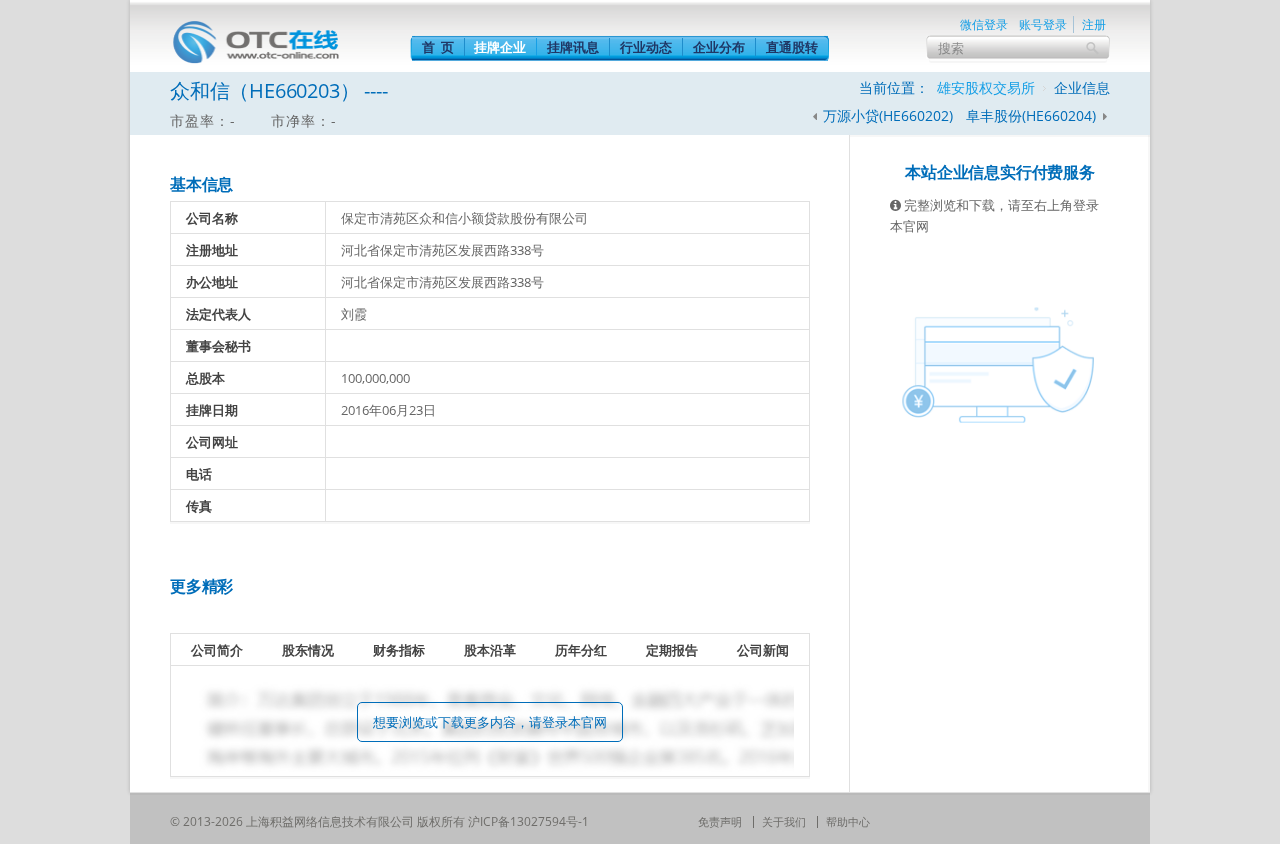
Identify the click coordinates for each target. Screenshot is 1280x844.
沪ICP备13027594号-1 (528, 821)
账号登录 (1043, 24)
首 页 (438, 47)
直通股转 (792, 47)
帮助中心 (848, 821)
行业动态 (646, 47)
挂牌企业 (500, 47)
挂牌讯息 (573, 47)
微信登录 (984, 24)
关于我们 (784, 821)
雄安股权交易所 (986, 87)
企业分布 (719, 47)
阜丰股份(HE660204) (1033, 115)
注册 (1094, 24)
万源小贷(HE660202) (888, 115)
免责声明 (720, 821)
